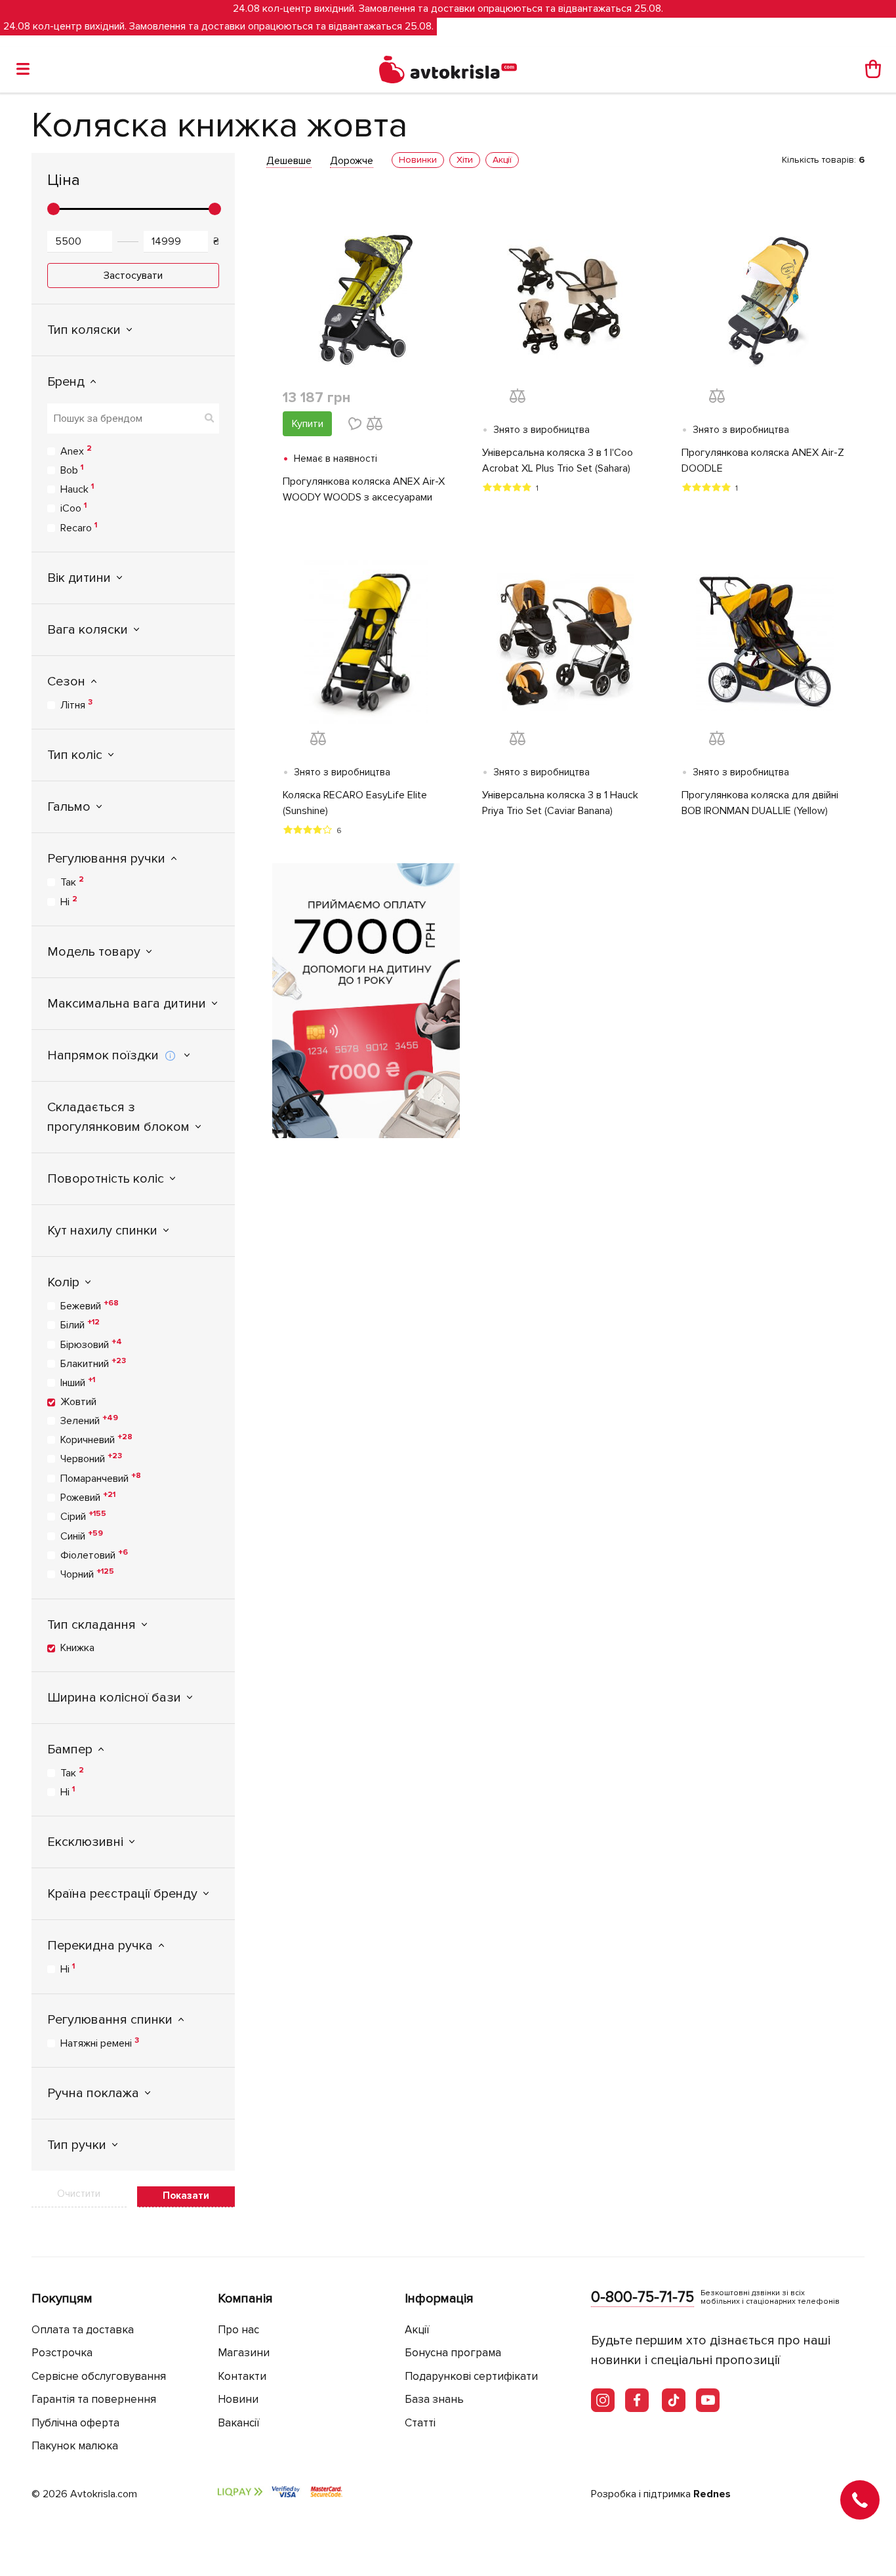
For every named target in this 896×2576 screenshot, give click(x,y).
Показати (186, 2196)
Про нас (238, 2330)
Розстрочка (62, 2353)
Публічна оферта (75, 2423)
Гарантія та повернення (94, 2399)
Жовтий (78, 1402)
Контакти (242, 2376)
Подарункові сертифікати (471, 2376)
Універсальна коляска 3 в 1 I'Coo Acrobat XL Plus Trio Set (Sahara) (558, 460)
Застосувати (133, 276)
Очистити (79, 2194)
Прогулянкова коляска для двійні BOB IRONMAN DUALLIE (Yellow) (760, 803)
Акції (417, 2330)
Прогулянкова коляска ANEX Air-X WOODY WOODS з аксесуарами (364, 489)
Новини (238, 2399)
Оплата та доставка (83, 2330)
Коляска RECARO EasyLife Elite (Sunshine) (355, 803)
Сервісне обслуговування (99, 2376)
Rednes (712, 2494)
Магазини (244, 2353)
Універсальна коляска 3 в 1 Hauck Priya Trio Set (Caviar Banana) (560, 803)
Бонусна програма (453, 2353)
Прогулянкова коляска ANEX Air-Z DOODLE (763, 460)
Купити (308, 424)
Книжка (77, 1648)
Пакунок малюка (75, 2446)
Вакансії (239, 2423)
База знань (434, 2399)
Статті (420, 2423)
